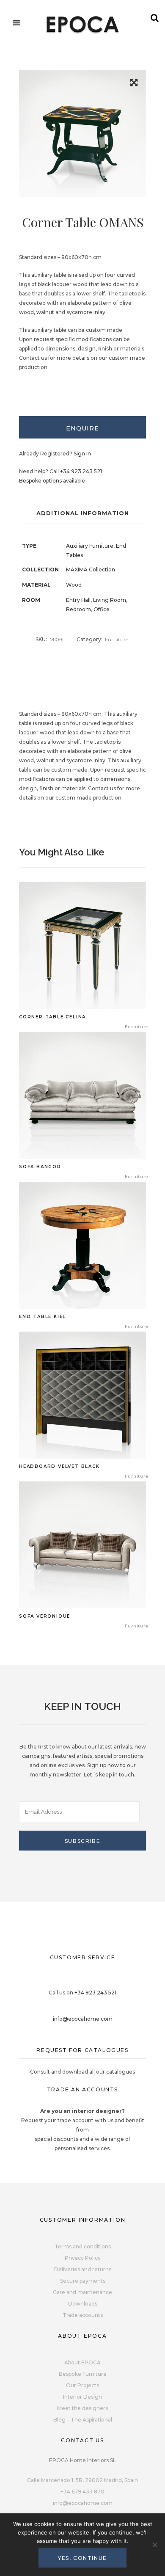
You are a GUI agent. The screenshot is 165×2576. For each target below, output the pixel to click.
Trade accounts (83, 2315)
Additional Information (83, 513)
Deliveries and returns (83, 2269)
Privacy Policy (83, 2258)
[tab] (82, 427)
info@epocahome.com (83, 2019)
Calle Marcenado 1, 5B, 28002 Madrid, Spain (82, 2480)
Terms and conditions (83, 2246)
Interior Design (82, 2397)
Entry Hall (78, 600)
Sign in (82, 454)
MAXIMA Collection (91, 570)
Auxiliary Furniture (90, 546)
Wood (74, 585)
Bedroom (78, 609)
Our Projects (82, 2385)
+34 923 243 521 (81, 471)
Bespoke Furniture (83, 2374)
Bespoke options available (52, 481)
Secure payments (83, 2281)
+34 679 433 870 (82, 2492)
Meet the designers (82, 2408)
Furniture (117, 639)
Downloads (83, 2304)
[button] (134, 84)
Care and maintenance (82, 2292)
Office (102, 609)
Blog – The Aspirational (83, 2420)
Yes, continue (82, 2558)
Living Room (110, 600)
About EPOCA (82, 2362)
